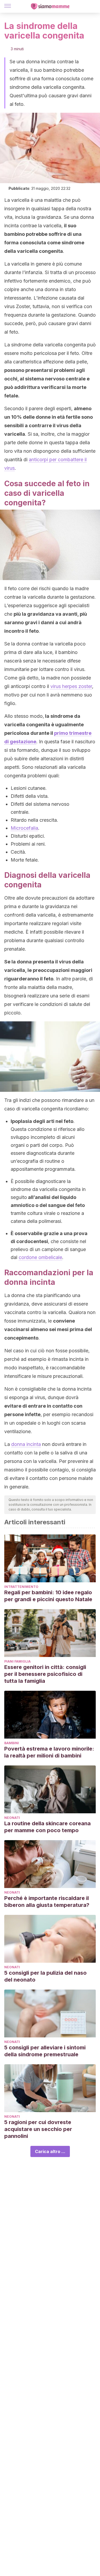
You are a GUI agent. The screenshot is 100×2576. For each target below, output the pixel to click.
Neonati (12, 1818)
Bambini (12, 1743)
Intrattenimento (21, 1587)
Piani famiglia (17, 1661)
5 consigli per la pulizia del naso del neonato (45, 1976)
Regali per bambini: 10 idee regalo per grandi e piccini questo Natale (48, 1596)
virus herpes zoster (71, 686)
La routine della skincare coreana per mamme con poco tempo (47, 1827)
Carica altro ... (50, 2151)
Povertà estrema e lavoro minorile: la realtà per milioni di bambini (49, 1752)
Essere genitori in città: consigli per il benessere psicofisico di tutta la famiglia (45, 1674)
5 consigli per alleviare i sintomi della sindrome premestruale (45, 2051)
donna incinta (26, 1444)
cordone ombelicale (40, 1257)
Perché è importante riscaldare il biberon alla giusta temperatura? (47, 1902)
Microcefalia (24, 828)
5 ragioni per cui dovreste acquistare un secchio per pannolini (38, 2129)
